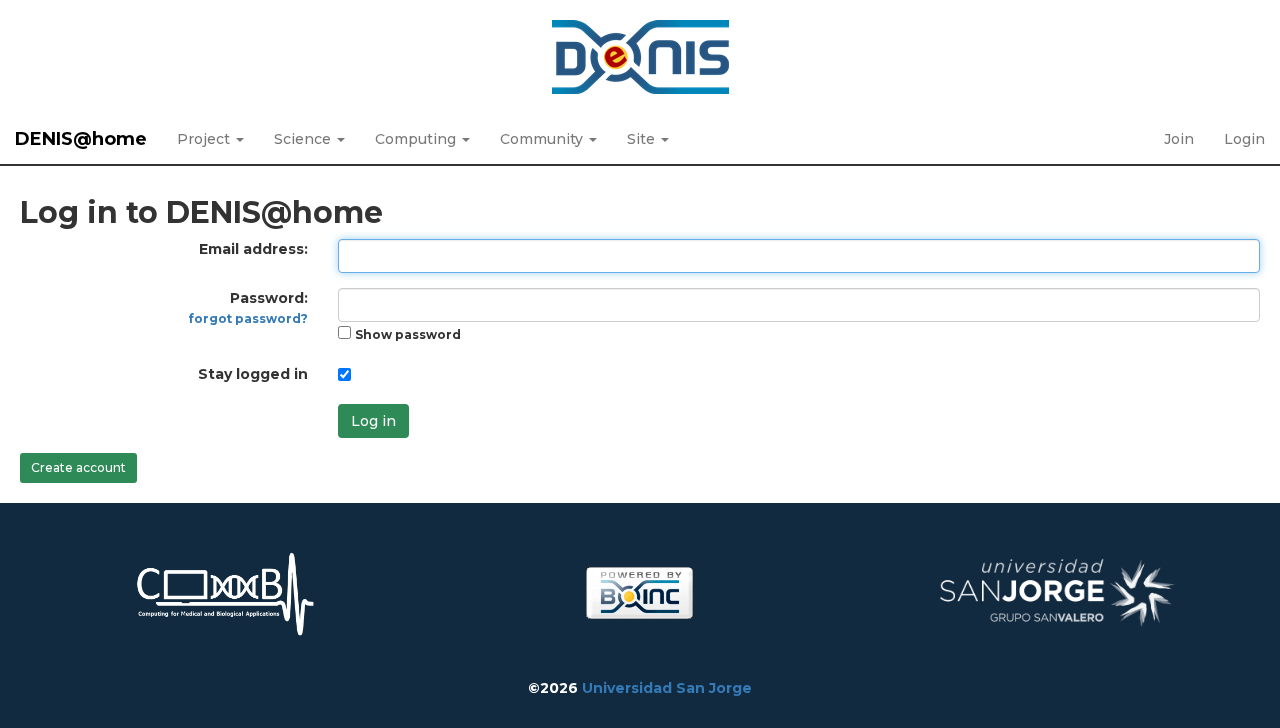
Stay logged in (253, 374)
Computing (417, 139)
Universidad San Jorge (667, 688)
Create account (78, 467)
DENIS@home (81, 139)
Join (1179, 139)
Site (643, 139)
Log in (373, 421)
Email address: (253, 249)
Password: (248, 307)
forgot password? (248, 318)
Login (1244, 139)
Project (205, 139)
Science (304, 139)
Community (543, 139)
